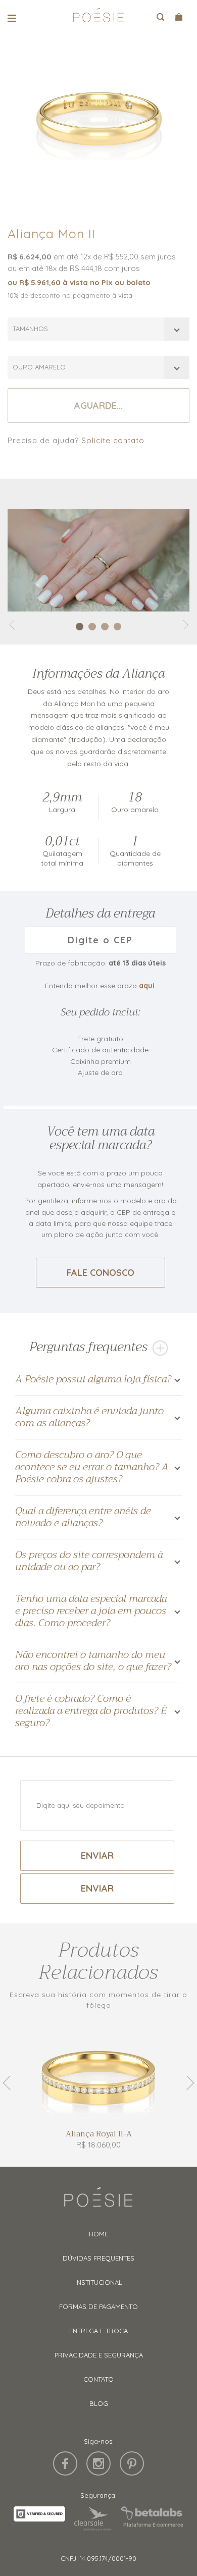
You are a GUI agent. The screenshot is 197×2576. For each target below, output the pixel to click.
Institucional (99, 2282)
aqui (147, 986)
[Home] (98, 2202)
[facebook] (65, 2463)
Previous (10, 2083)
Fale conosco (101, 1273)
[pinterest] (132, 2463)
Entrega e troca (98, 2331)
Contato (98, 2379)
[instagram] (98, 2463)
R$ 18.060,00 (98, 2145)
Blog (99, 2403)
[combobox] (98, 329)
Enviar (97, 1856)
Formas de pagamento (98, 2306)
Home (98, 2234)
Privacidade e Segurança (99, 2355)
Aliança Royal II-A (99, 2134)
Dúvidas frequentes (98, 2258)
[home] (98, 18)
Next (187, 2083)
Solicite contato (113, 440)
